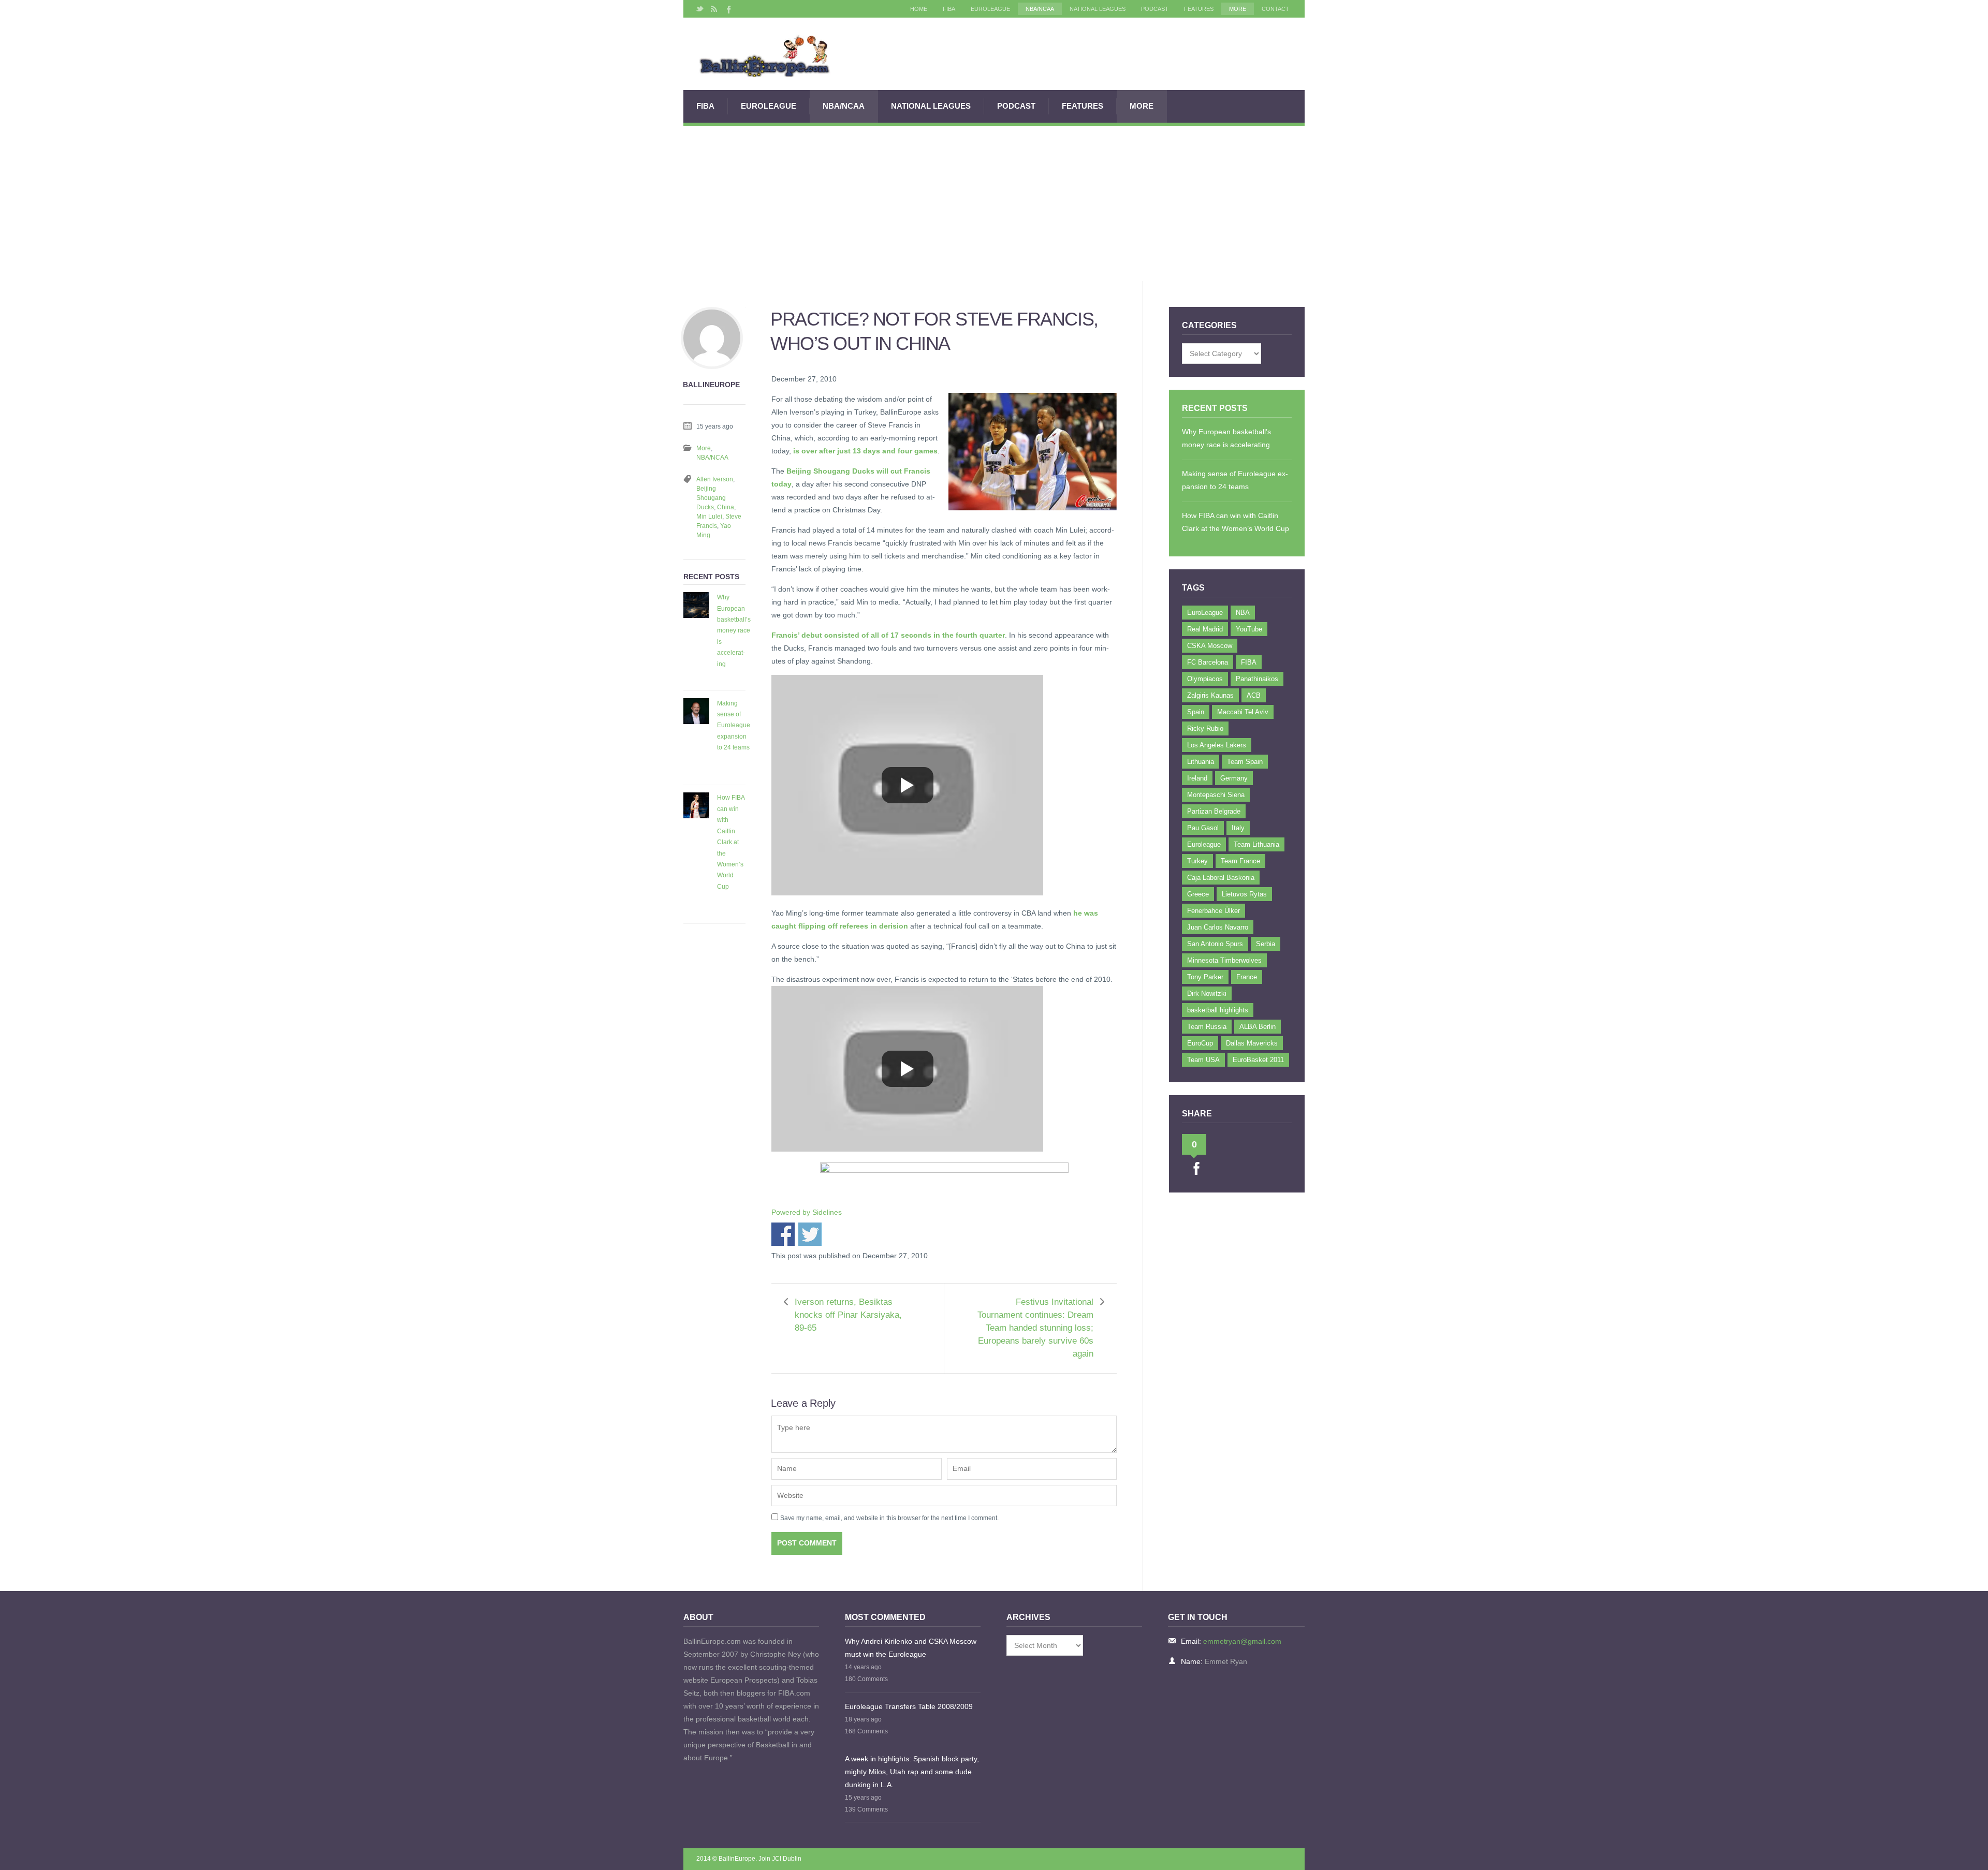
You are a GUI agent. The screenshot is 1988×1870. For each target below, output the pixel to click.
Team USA (1203, 1060)
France (1247, 977)
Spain (1196, 712)
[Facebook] (728, 9)
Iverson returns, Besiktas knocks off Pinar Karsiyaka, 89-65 (848, 1315)
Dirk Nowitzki (1207, 993)
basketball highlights (1218, 1010)
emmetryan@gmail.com (1242, 1641)
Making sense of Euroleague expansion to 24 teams (734, 726)
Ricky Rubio (1205, 728)
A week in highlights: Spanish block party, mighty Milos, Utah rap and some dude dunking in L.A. (912, 1772)
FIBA (949, 9)
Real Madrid (1205, 629)
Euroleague (1204, 844)
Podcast (1155, 9)
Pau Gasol (1203, 828)
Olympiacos (1205, 679)
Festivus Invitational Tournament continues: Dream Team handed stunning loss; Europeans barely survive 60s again (1035, 1328)
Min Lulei (709, 517)
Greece (1198, 894)
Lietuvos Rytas (1244, 894)
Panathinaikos (1257, 679)
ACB (1254, 695)
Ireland (1197, 778)
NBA (1243, 613)
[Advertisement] (994, 203)
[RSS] (714, 9)
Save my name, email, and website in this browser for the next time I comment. (889, 1518)
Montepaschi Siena (1216, 795)
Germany (1234, 778)
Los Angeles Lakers (1217, 745)
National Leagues (1098, 9)
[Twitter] (700, 9)
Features (1199, 9)
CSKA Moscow (1210, 646)
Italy (1238, 828)
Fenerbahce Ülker (1214, 911)
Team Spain (1245, 762)
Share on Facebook (783, 1234)
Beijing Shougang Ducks (711, 498)
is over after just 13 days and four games (865, 451)
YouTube (1249, 629)
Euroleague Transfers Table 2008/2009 (909, 1706)
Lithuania (1201, 762)
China (726, 507)
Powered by (807, 1212)
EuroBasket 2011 (1258, 1060)
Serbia (1266, 944)
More (1238, 9)
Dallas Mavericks (1252, 1043)
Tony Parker (1205, 977)
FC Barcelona (1208, 662)
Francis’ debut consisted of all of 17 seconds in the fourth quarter (888, 635)
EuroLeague (990, 9)
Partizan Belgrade (1214, 811)
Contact (1275, 9)
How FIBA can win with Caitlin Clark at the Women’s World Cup (731, 842)
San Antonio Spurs (1215, 944)
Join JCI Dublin (780, 1859)
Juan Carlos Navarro (1218, 927)
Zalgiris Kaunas (1210, 695)
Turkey (1197, 861)
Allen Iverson (715, 479)
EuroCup (1200, 1043)
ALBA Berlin (1258, 1027)
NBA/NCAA (1040, 9)
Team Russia (1207, 1027)
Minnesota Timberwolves (1224, 960)
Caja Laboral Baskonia (1221, 878)
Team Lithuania (1256, 844)
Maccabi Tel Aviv (1243, 712)
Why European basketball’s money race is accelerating (734, 631)
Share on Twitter (810, 1234)
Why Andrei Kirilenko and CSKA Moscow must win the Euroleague (911, 1648)
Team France (1240, 861)
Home (919, 9)
